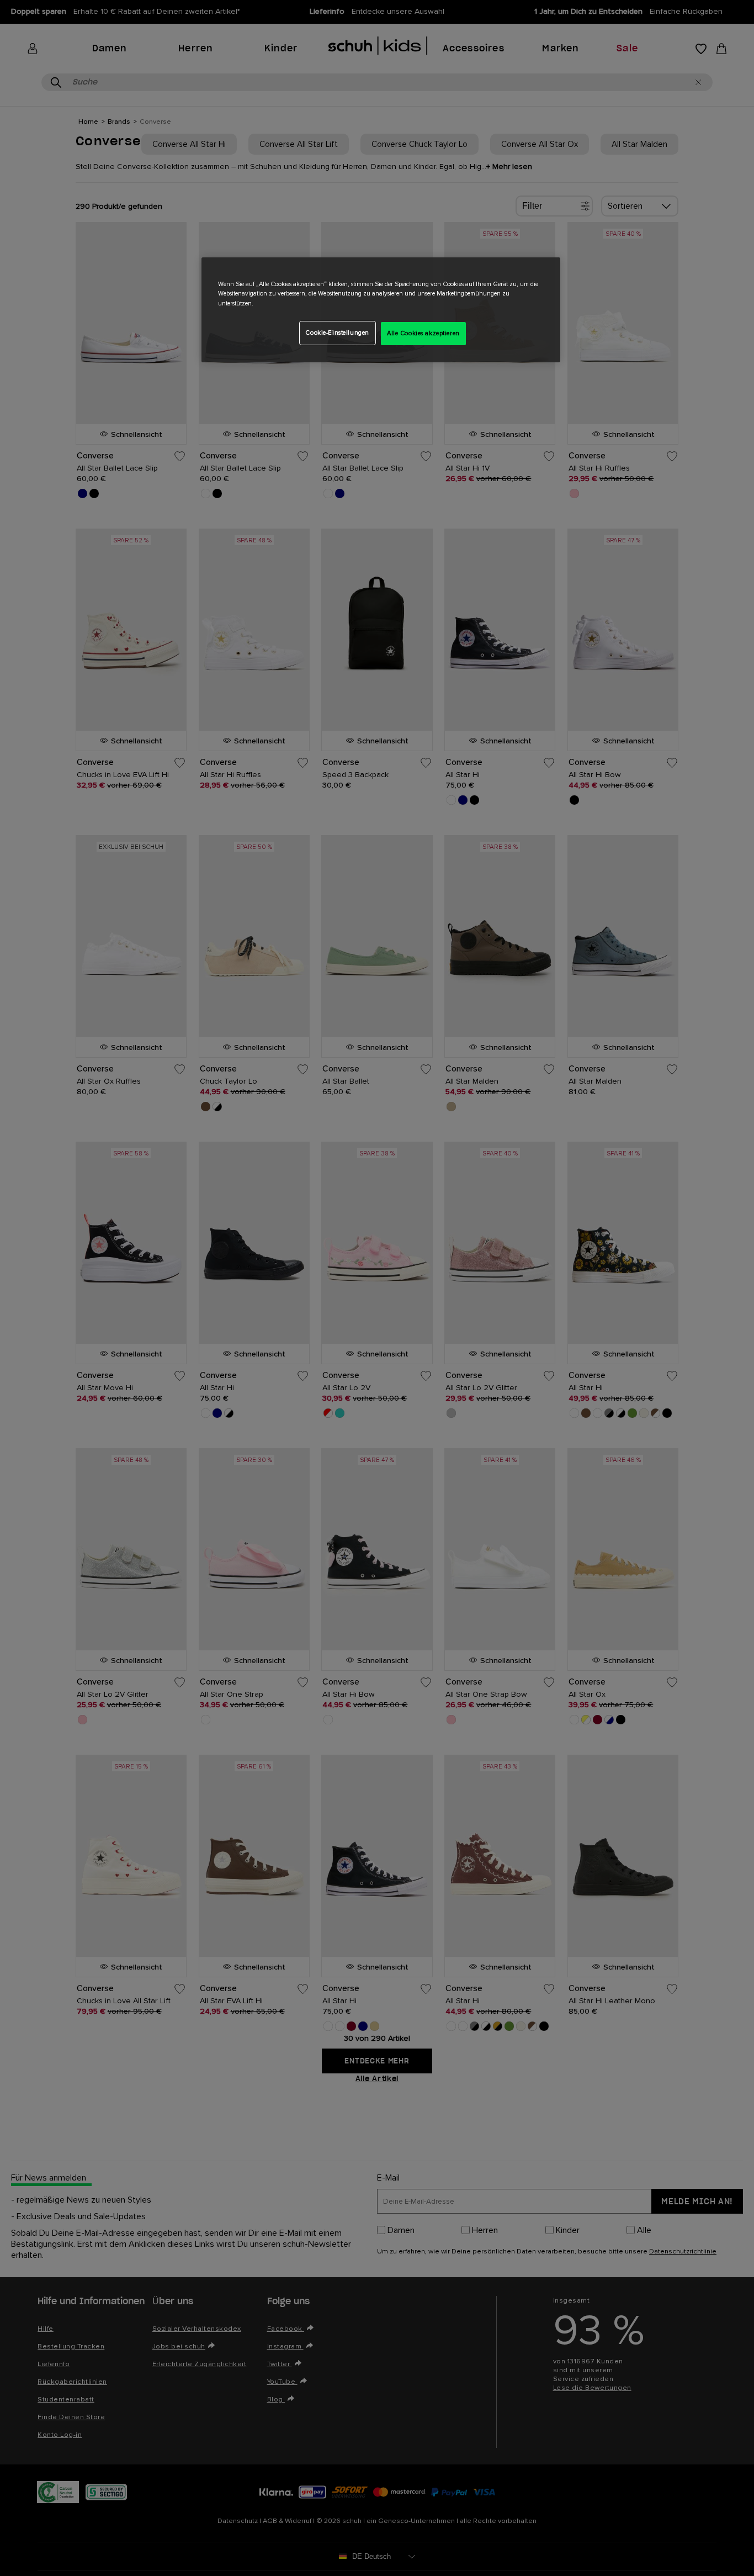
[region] (381, 310)
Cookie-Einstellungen (337, 333)
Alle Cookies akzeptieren (423, 333)
